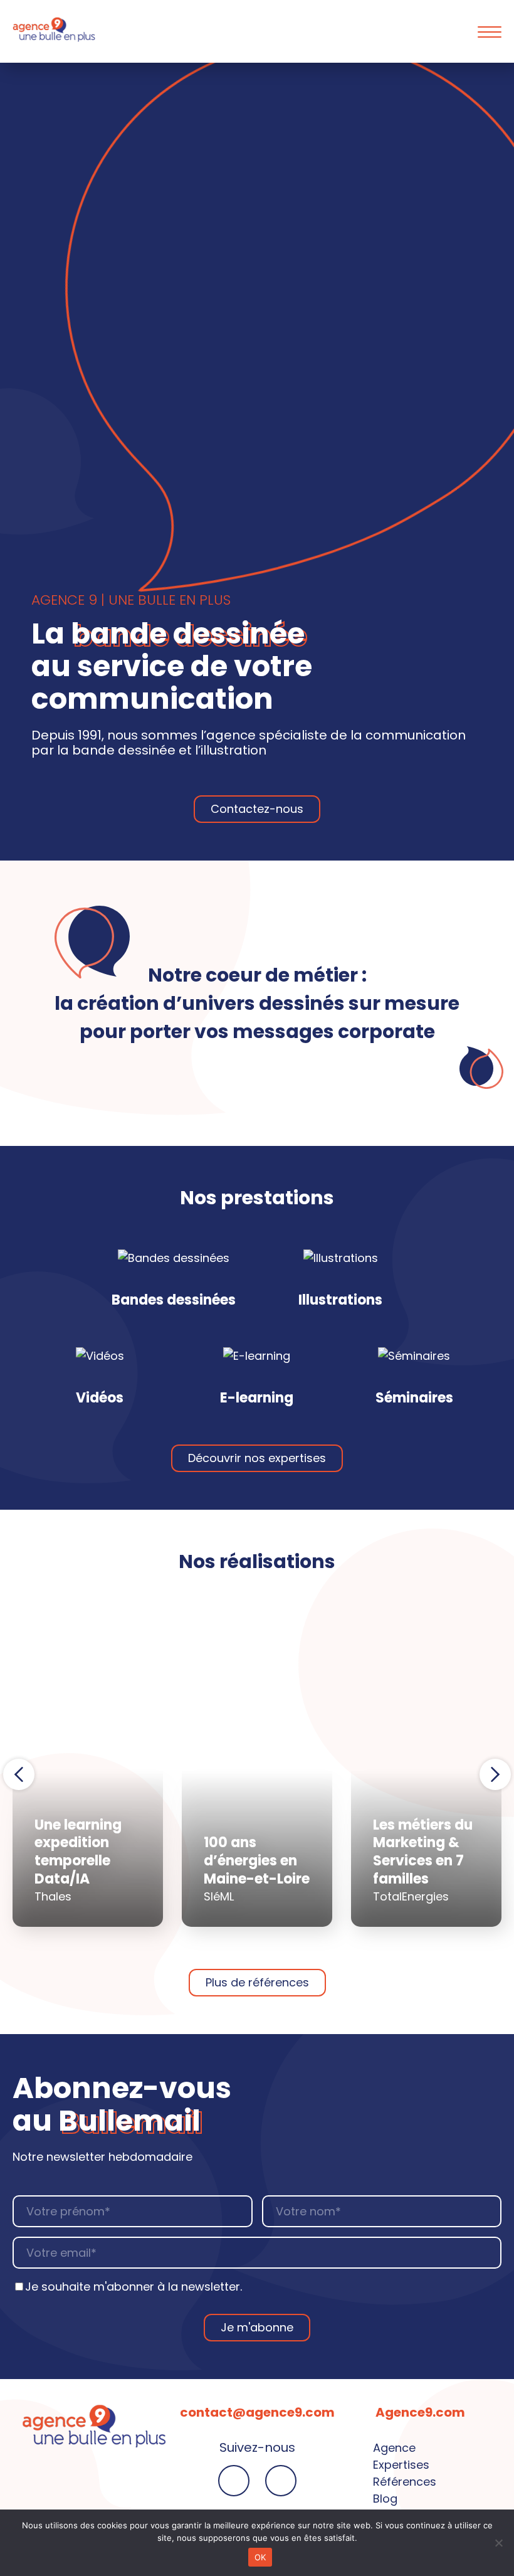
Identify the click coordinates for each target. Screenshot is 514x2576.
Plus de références (257, 1982)
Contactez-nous (257, 809)
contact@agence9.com (257, 2412)
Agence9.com (420, 2412)
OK (260, 2557)
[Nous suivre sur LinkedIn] (281, 2481)
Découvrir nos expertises (257, 1458)
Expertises (401, 2465)
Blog (385, 2499)
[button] (19, 1774)
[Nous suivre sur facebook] (234, 2481)
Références (405, 2482)
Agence (394, 2448)
